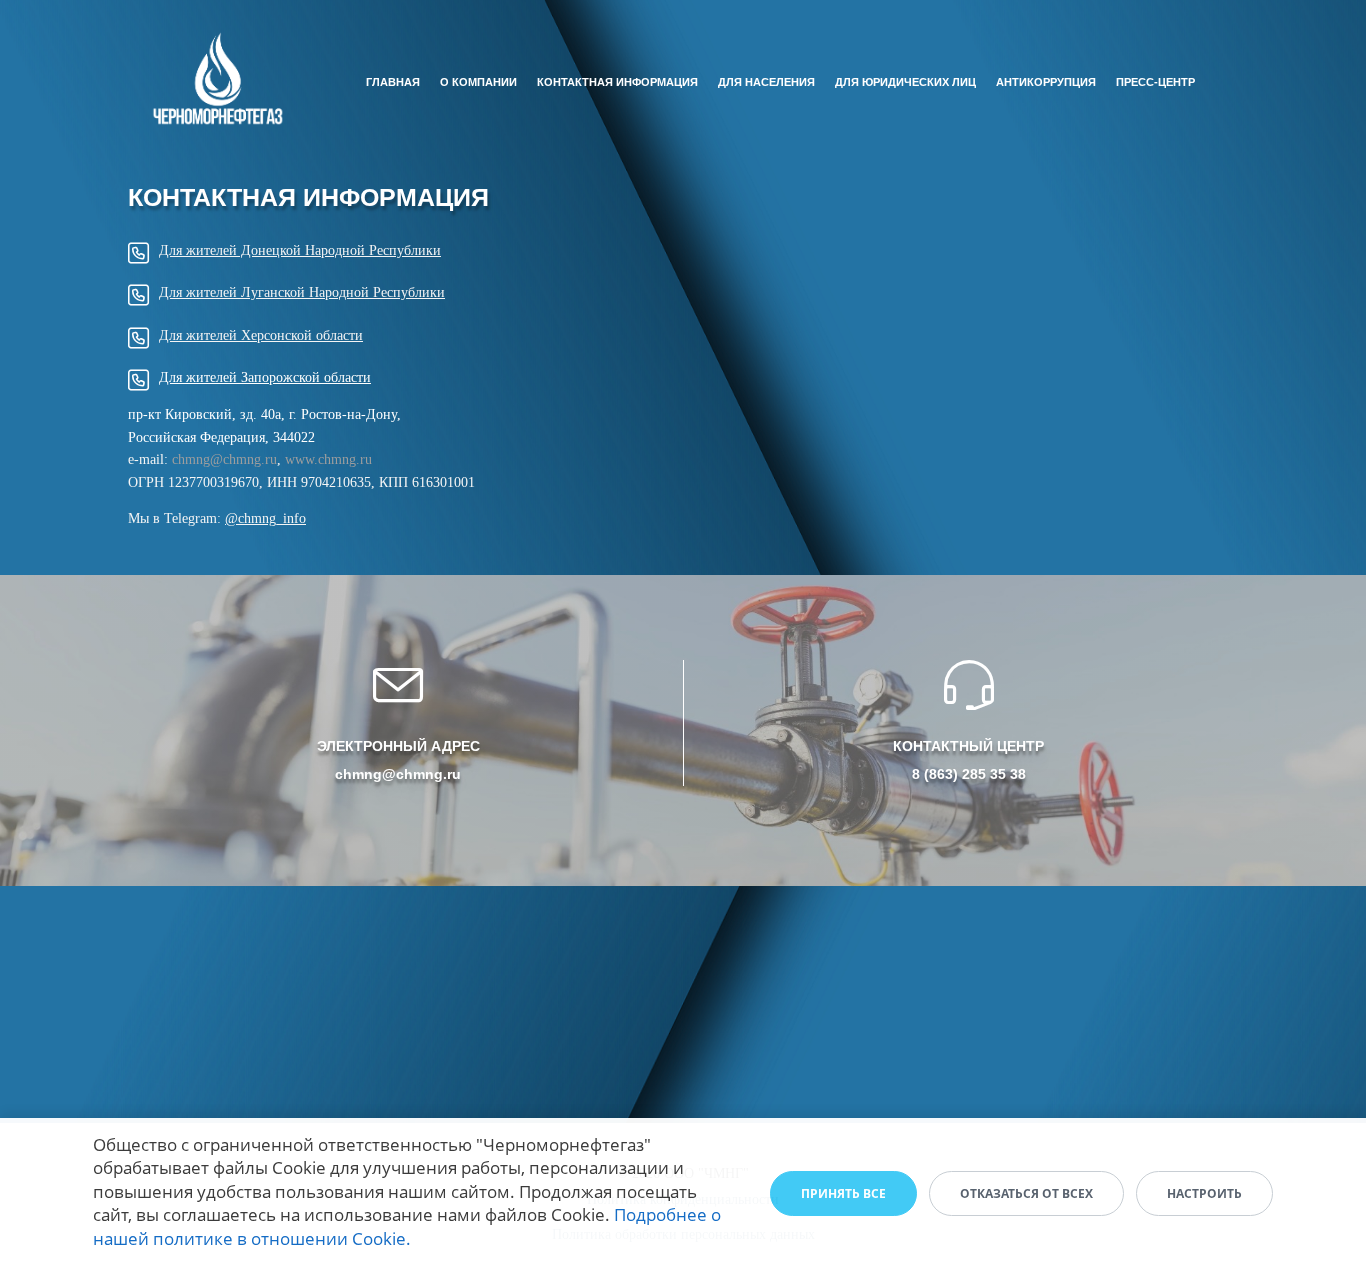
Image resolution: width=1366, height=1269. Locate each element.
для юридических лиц (905, 82)
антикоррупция (1046, 82)
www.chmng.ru (328, 459)
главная (393, 82)
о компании (478, 82)
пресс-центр (1155, 82)
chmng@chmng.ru (224, 459)
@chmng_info (265, 518)
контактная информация (617, 82)
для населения (766, 82)
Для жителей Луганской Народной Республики (302, 292)
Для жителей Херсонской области (261, 335)
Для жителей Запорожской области (265, 377)
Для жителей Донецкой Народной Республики (300, 250)
